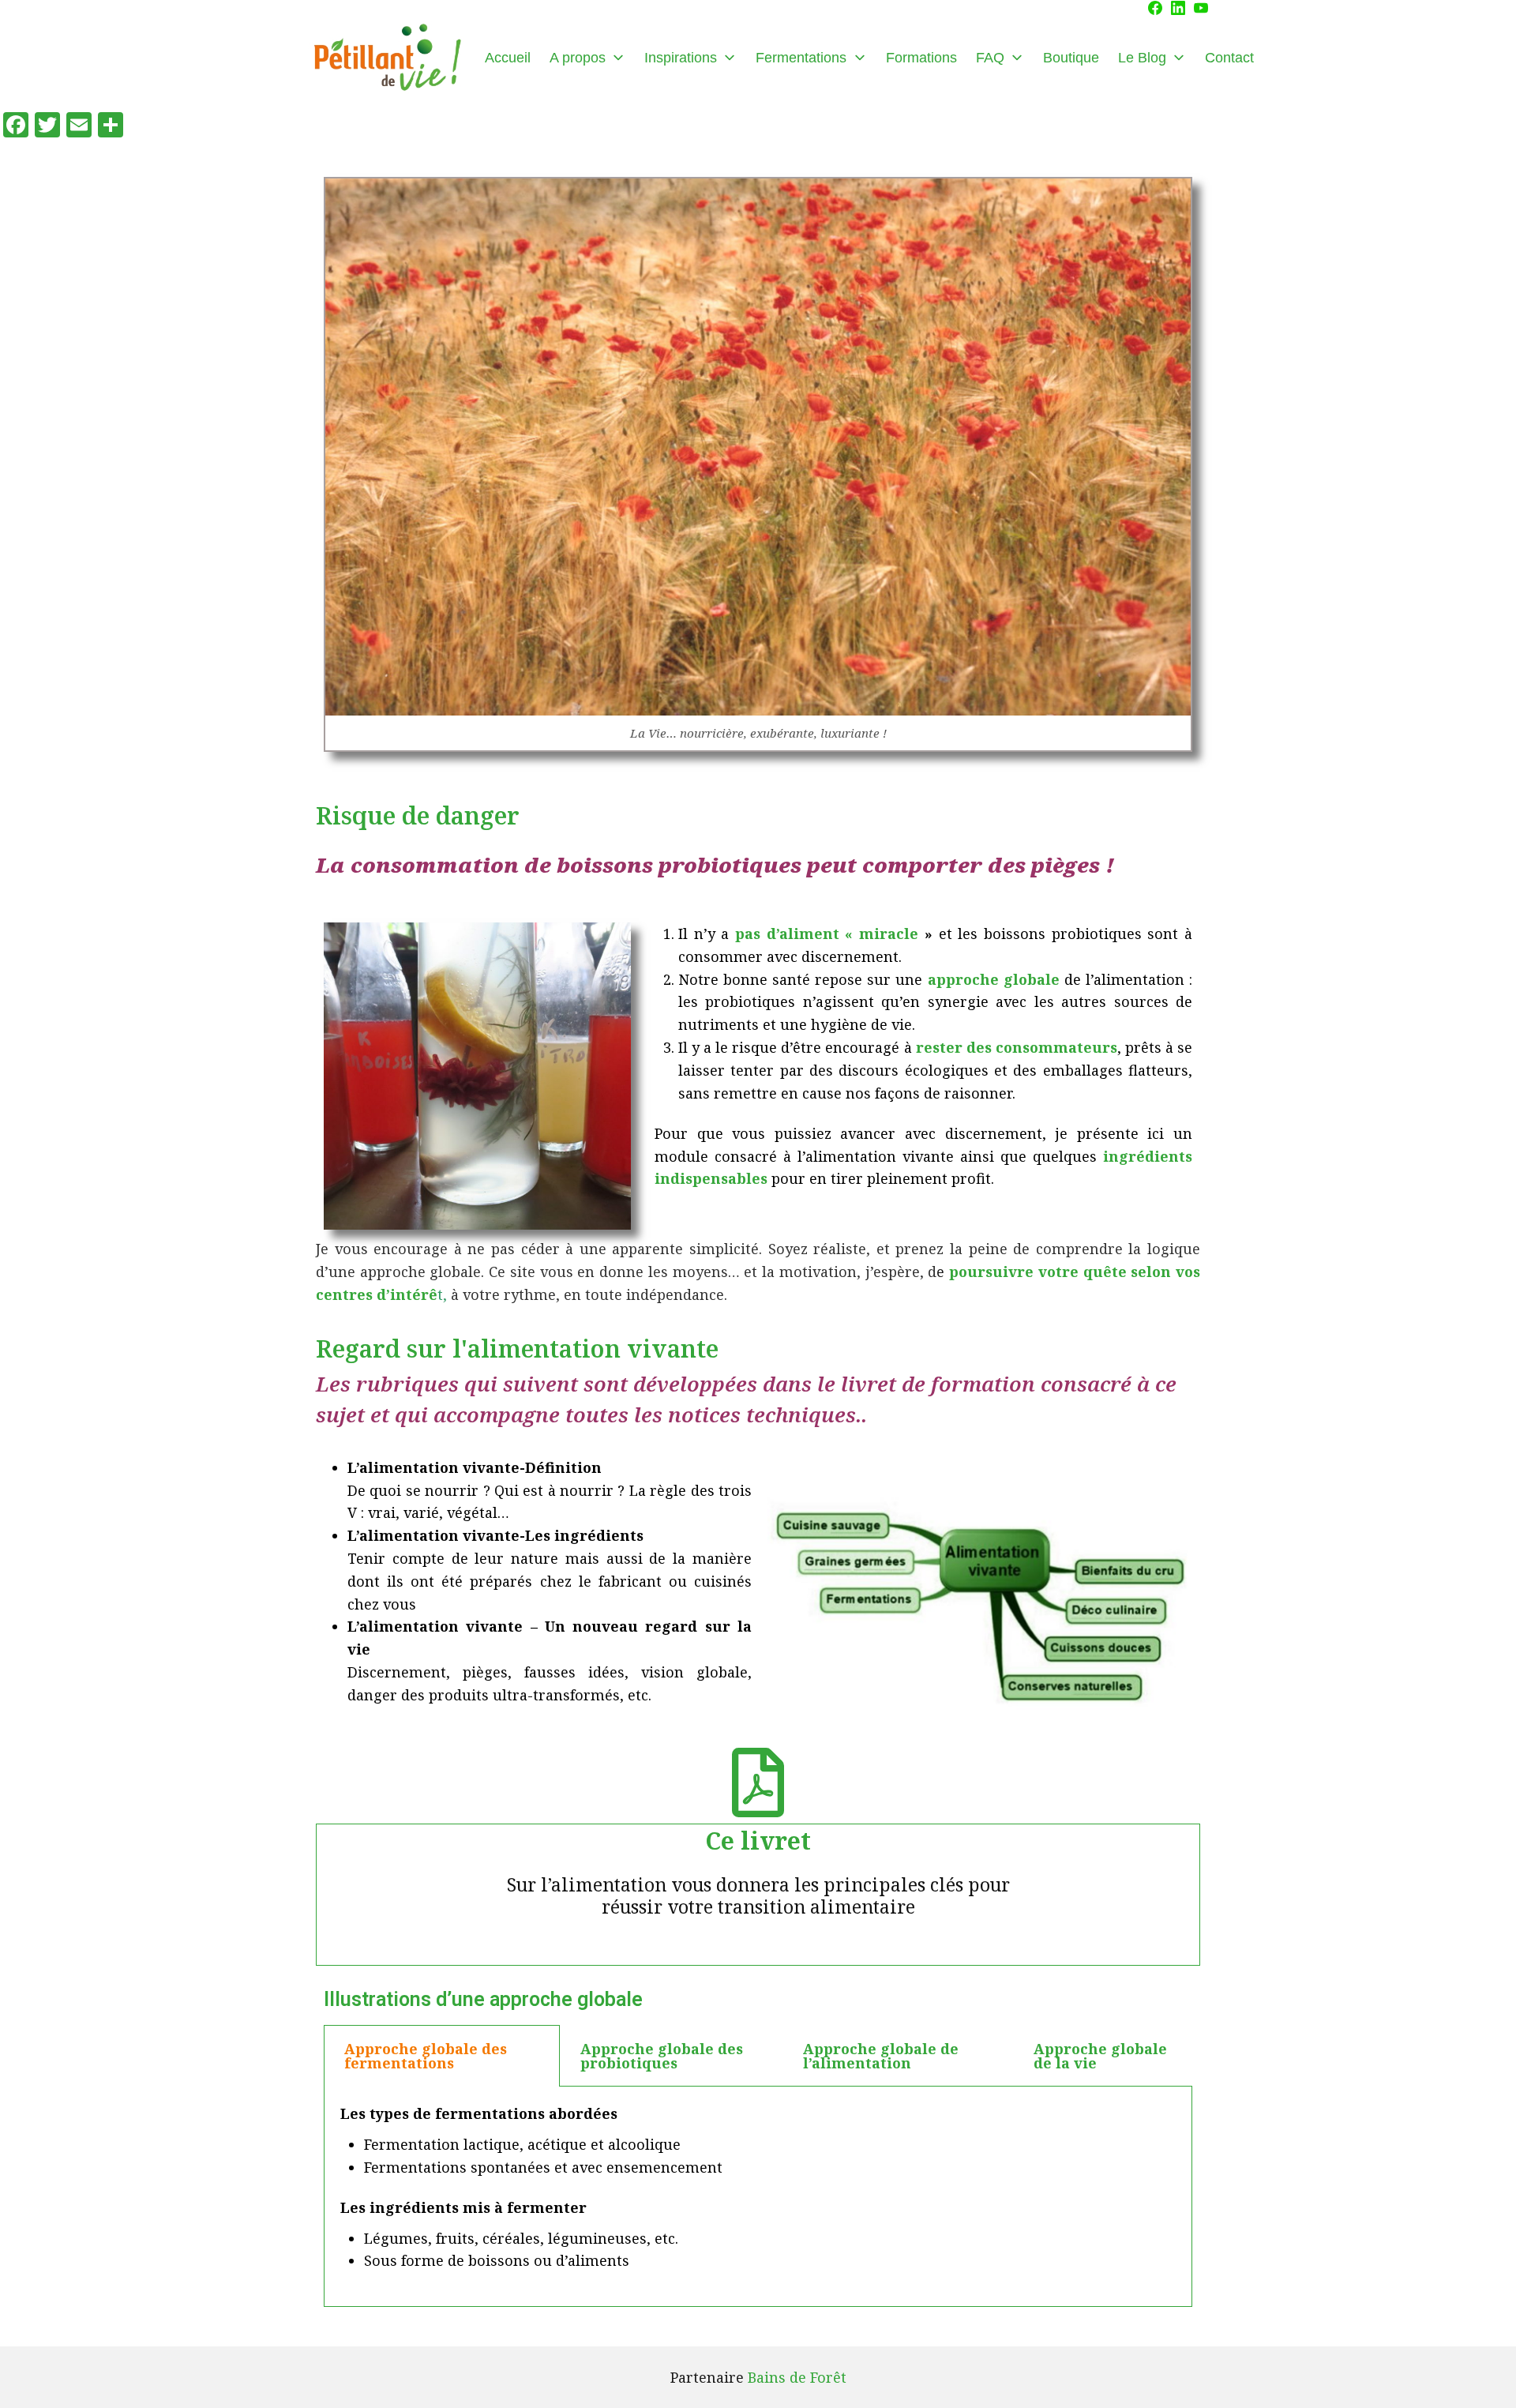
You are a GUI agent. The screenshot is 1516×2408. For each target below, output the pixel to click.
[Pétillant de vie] (387, 58)
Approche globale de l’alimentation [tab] (881, 2056)
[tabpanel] (758, 2197)
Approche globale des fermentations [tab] (426, 2056)
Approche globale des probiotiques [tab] (662, 2056)
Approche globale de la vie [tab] (1100, 2056)
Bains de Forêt (797, 2377)
